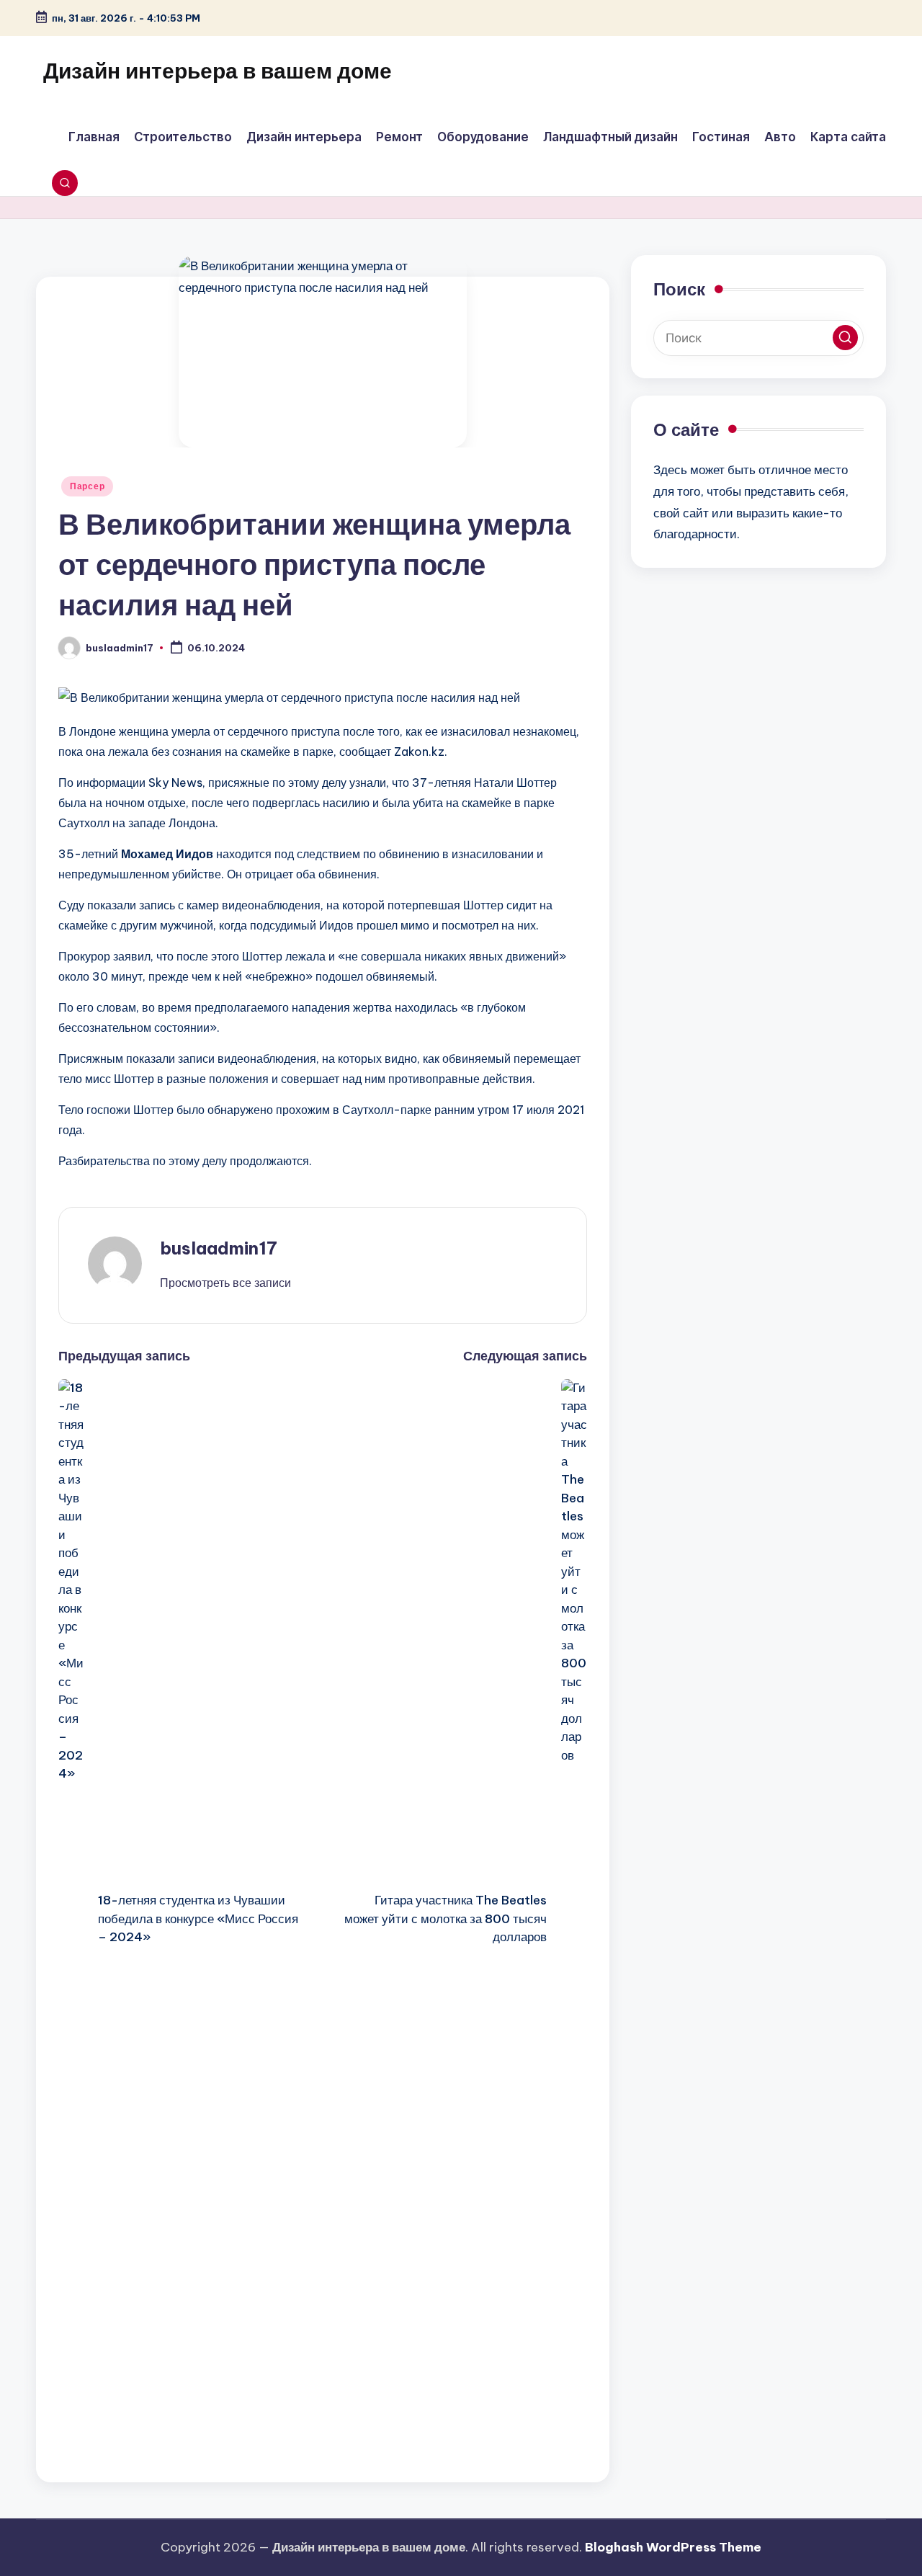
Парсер (87, 486)
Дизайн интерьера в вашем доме (218, 71)
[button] (225, 1283)
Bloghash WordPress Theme (673, 2547)
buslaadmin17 (219, 1248)
